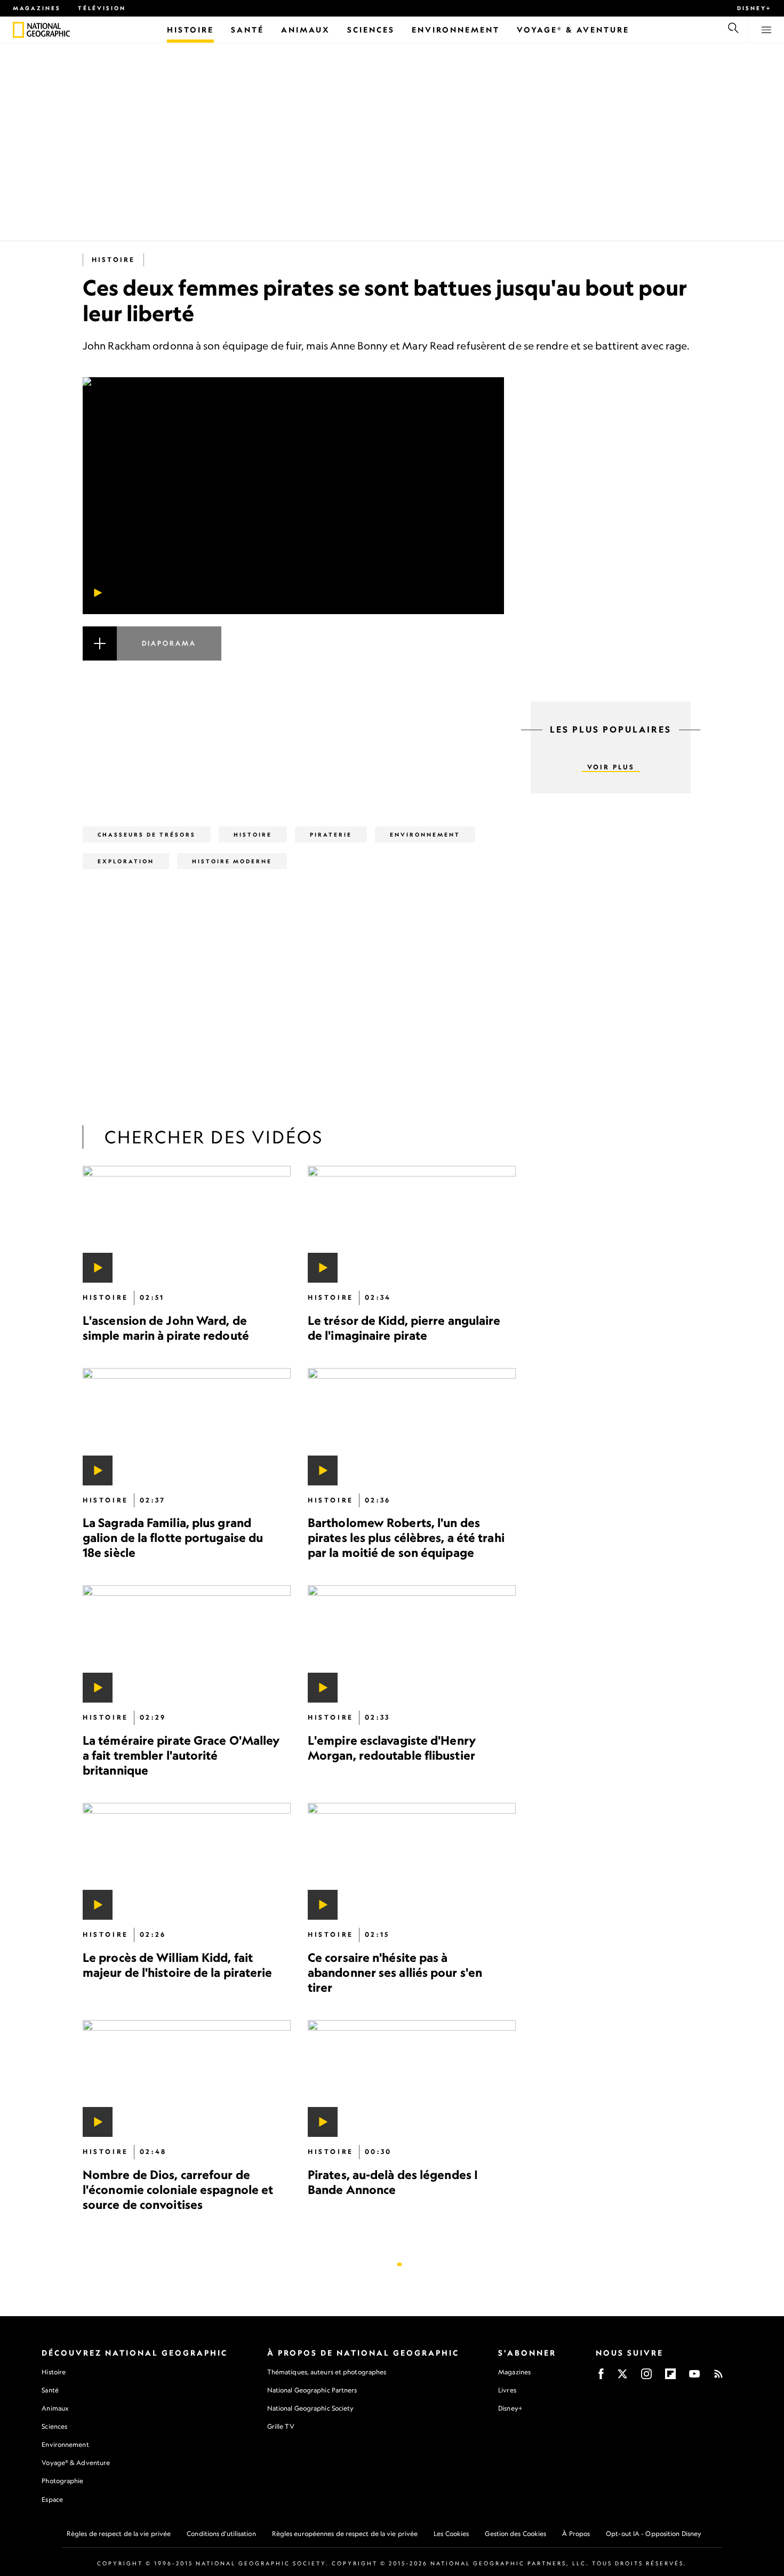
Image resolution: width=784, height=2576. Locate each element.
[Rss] (718, 2377)
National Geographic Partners (312, 2390)
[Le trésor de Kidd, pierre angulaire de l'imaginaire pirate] (412, 1224)
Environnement (425, 834)
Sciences (54, 2426)
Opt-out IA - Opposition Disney (654, 2534)
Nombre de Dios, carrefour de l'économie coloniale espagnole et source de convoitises (178, 2189)
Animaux (55, 2408)
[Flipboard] (670, 2377)
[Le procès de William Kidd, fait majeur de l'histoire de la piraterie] (187, 1861)
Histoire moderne (232, 861)
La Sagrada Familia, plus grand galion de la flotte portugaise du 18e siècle (173, 1538)
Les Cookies (451, 2534)
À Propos (576, 2534)
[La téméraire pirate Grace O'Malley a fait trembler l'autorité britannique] (187, 1644)
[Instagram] (646, 2377)
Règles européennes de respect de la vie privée (345, 2534)
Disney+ (754, 8)
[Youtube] (694, 2377)
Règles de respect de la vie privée (119, 2534)
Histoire (113, 260)
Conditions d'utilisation (221, 2534)
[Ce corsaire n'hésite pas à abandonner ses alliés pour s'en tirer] (412, 1861)
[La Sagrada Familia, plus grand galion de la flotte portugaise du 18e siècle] (187, 1427)
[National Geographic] (18, 30)
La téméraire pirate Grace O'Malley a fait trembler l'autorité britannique (181, 1755)
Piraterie (331, 834)
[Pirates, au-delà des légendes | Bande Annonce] (412, 2078)
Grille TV (281, 2426)
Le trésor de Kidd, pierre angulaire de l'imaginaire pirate (404, 1328)
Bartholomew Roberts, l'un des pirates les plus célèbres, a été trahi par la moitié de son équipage (406, 1538)
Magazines (37, 8)
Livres (507, 2390)
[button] (293, 656)
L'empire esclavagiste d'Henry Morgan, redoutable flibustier (392, 1748)
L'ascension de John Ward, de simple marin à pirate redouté (166, 1328)
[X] (622, 2377)
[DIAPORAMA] (293, 656)
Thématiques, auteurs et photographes (327, 2372)
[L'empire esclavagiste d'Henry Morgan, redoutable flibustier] (412, 1644)
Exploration (126, 861)
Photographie (62, 2481)
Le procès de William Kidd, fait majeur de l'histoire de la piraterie (178, 1965)
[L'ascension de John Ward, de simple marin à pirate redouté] (187, 1224)
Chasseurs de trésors (147, 834)
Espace (52, 2499)
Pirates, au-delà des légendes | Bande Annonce (393, 2182)
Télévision (102, 8)
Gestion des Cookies (515, 2534)
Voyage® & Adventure (76, 2463)
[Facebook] (601, 2377)
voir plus (611, 767)
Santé (50, 2390)
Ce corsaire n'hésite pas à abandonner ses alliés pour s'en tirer (395, 1972)
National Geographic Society (311, 2408)
